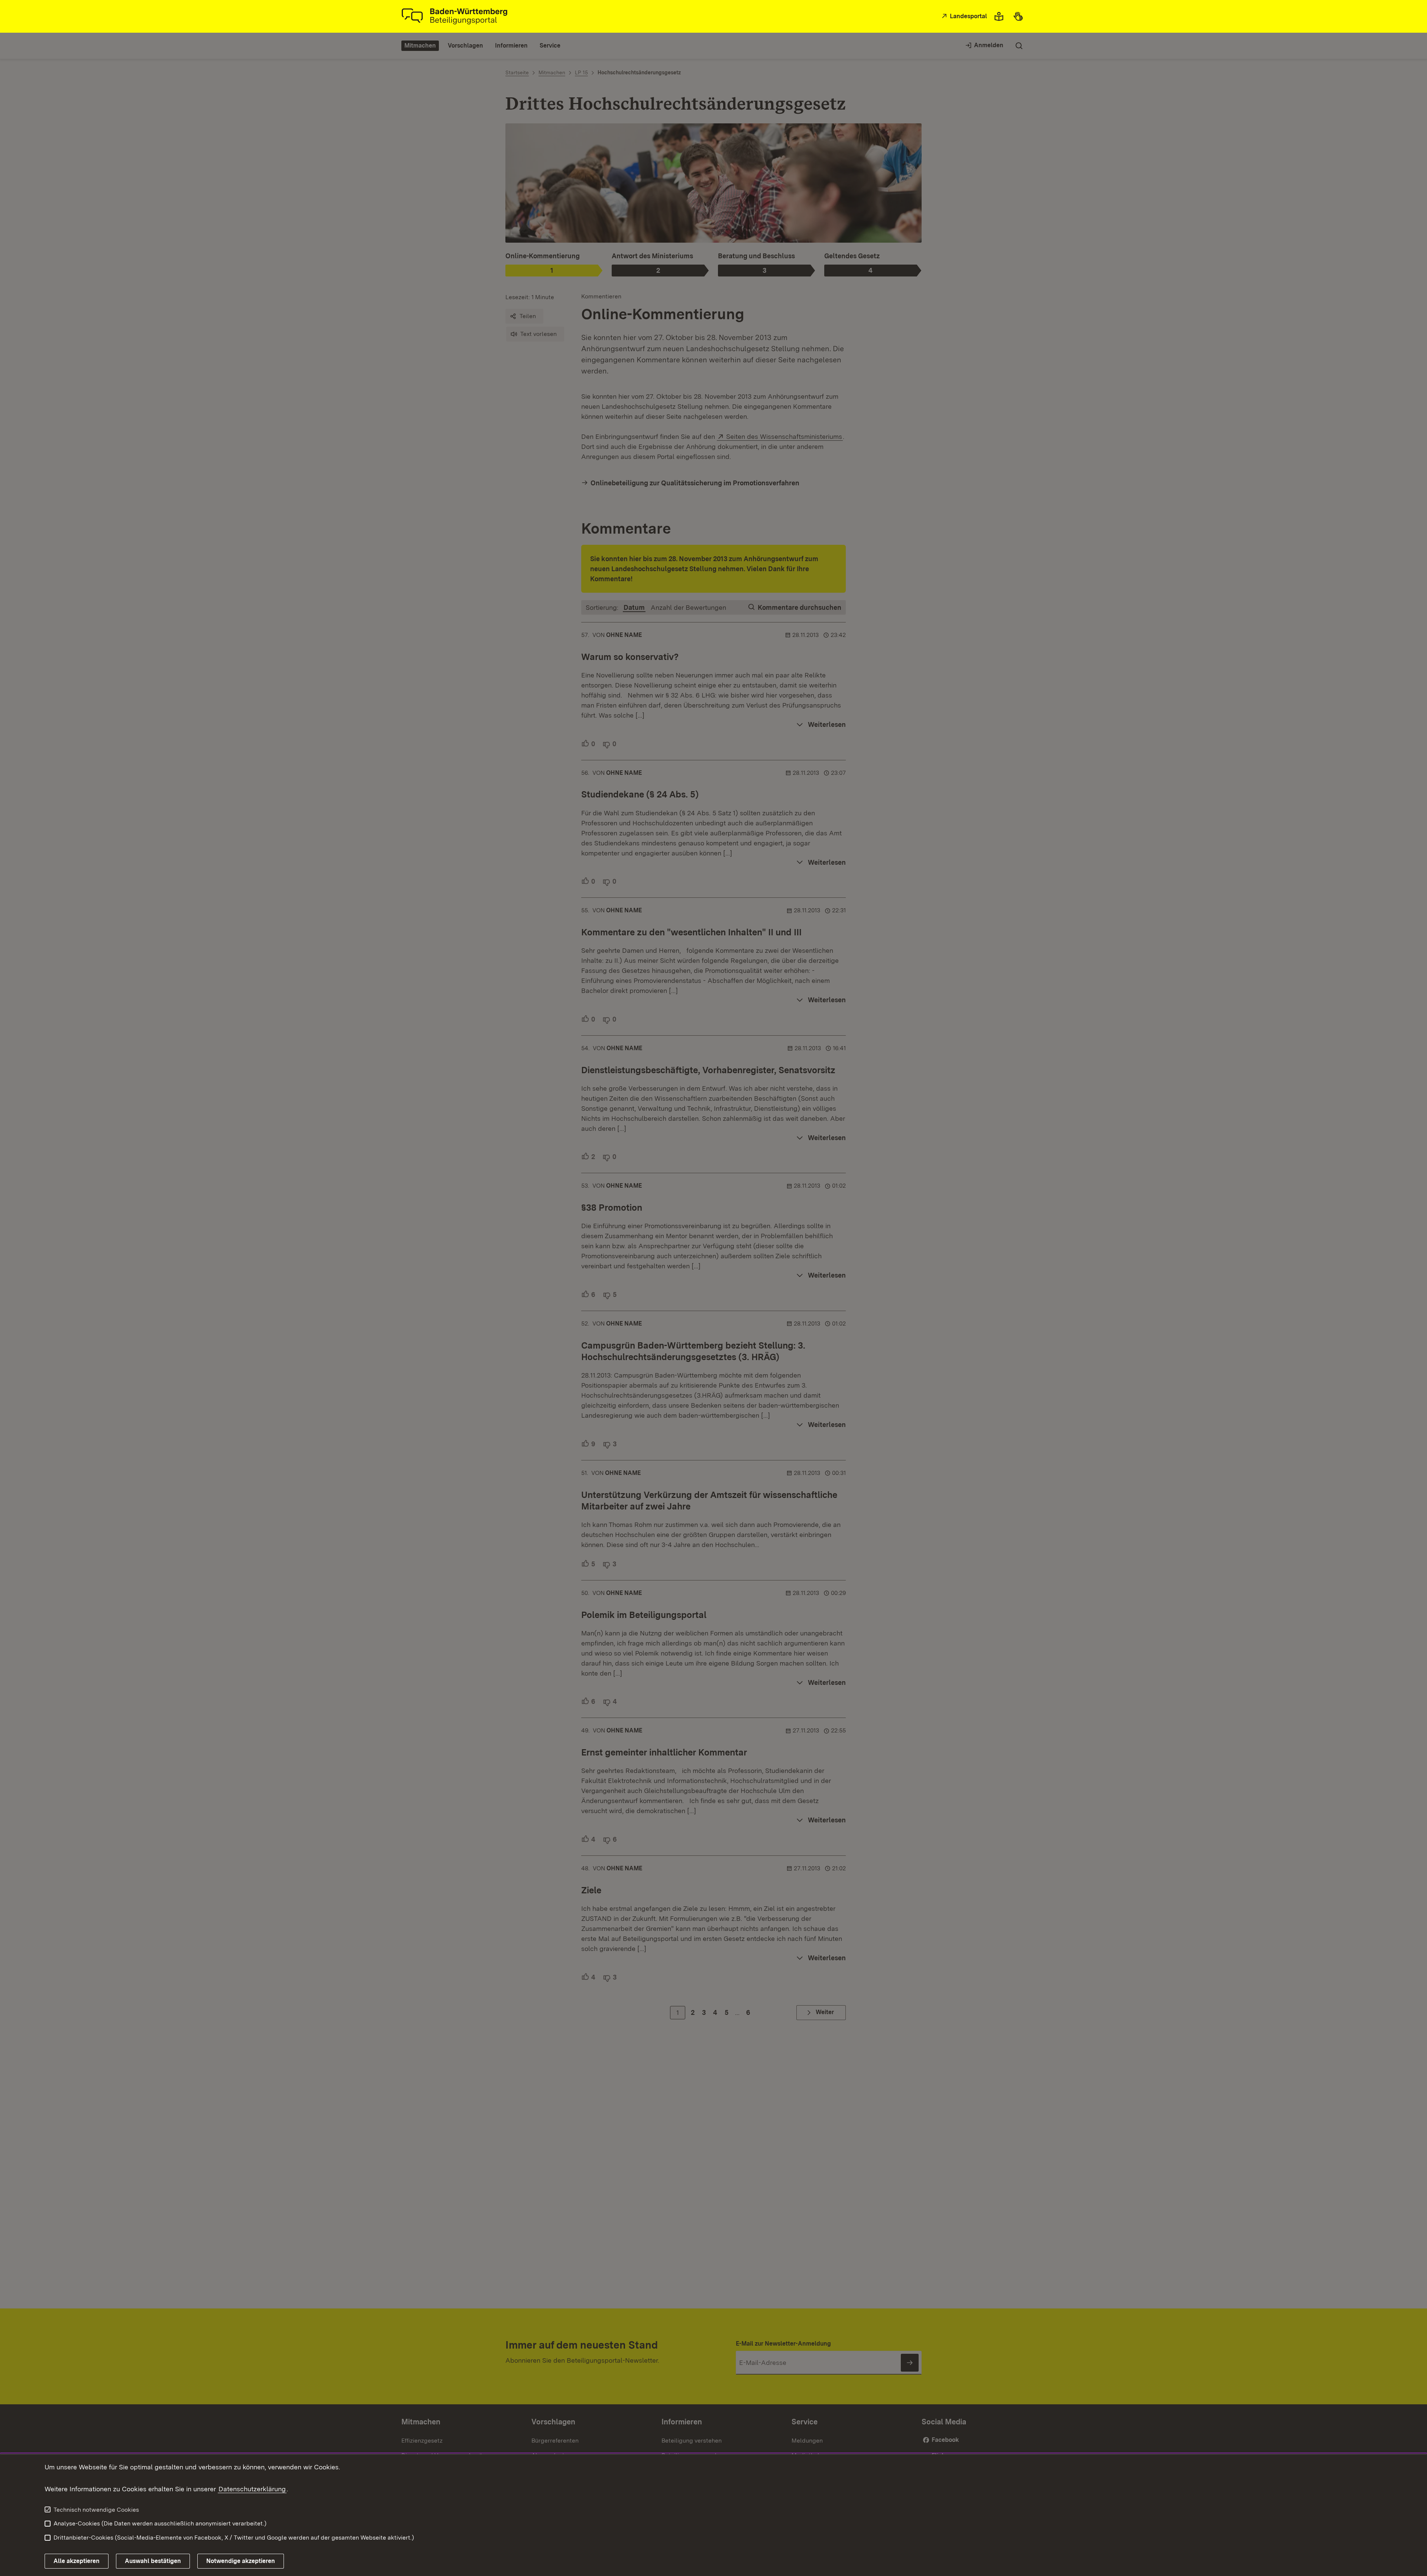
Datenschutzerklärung (252, 2489)
